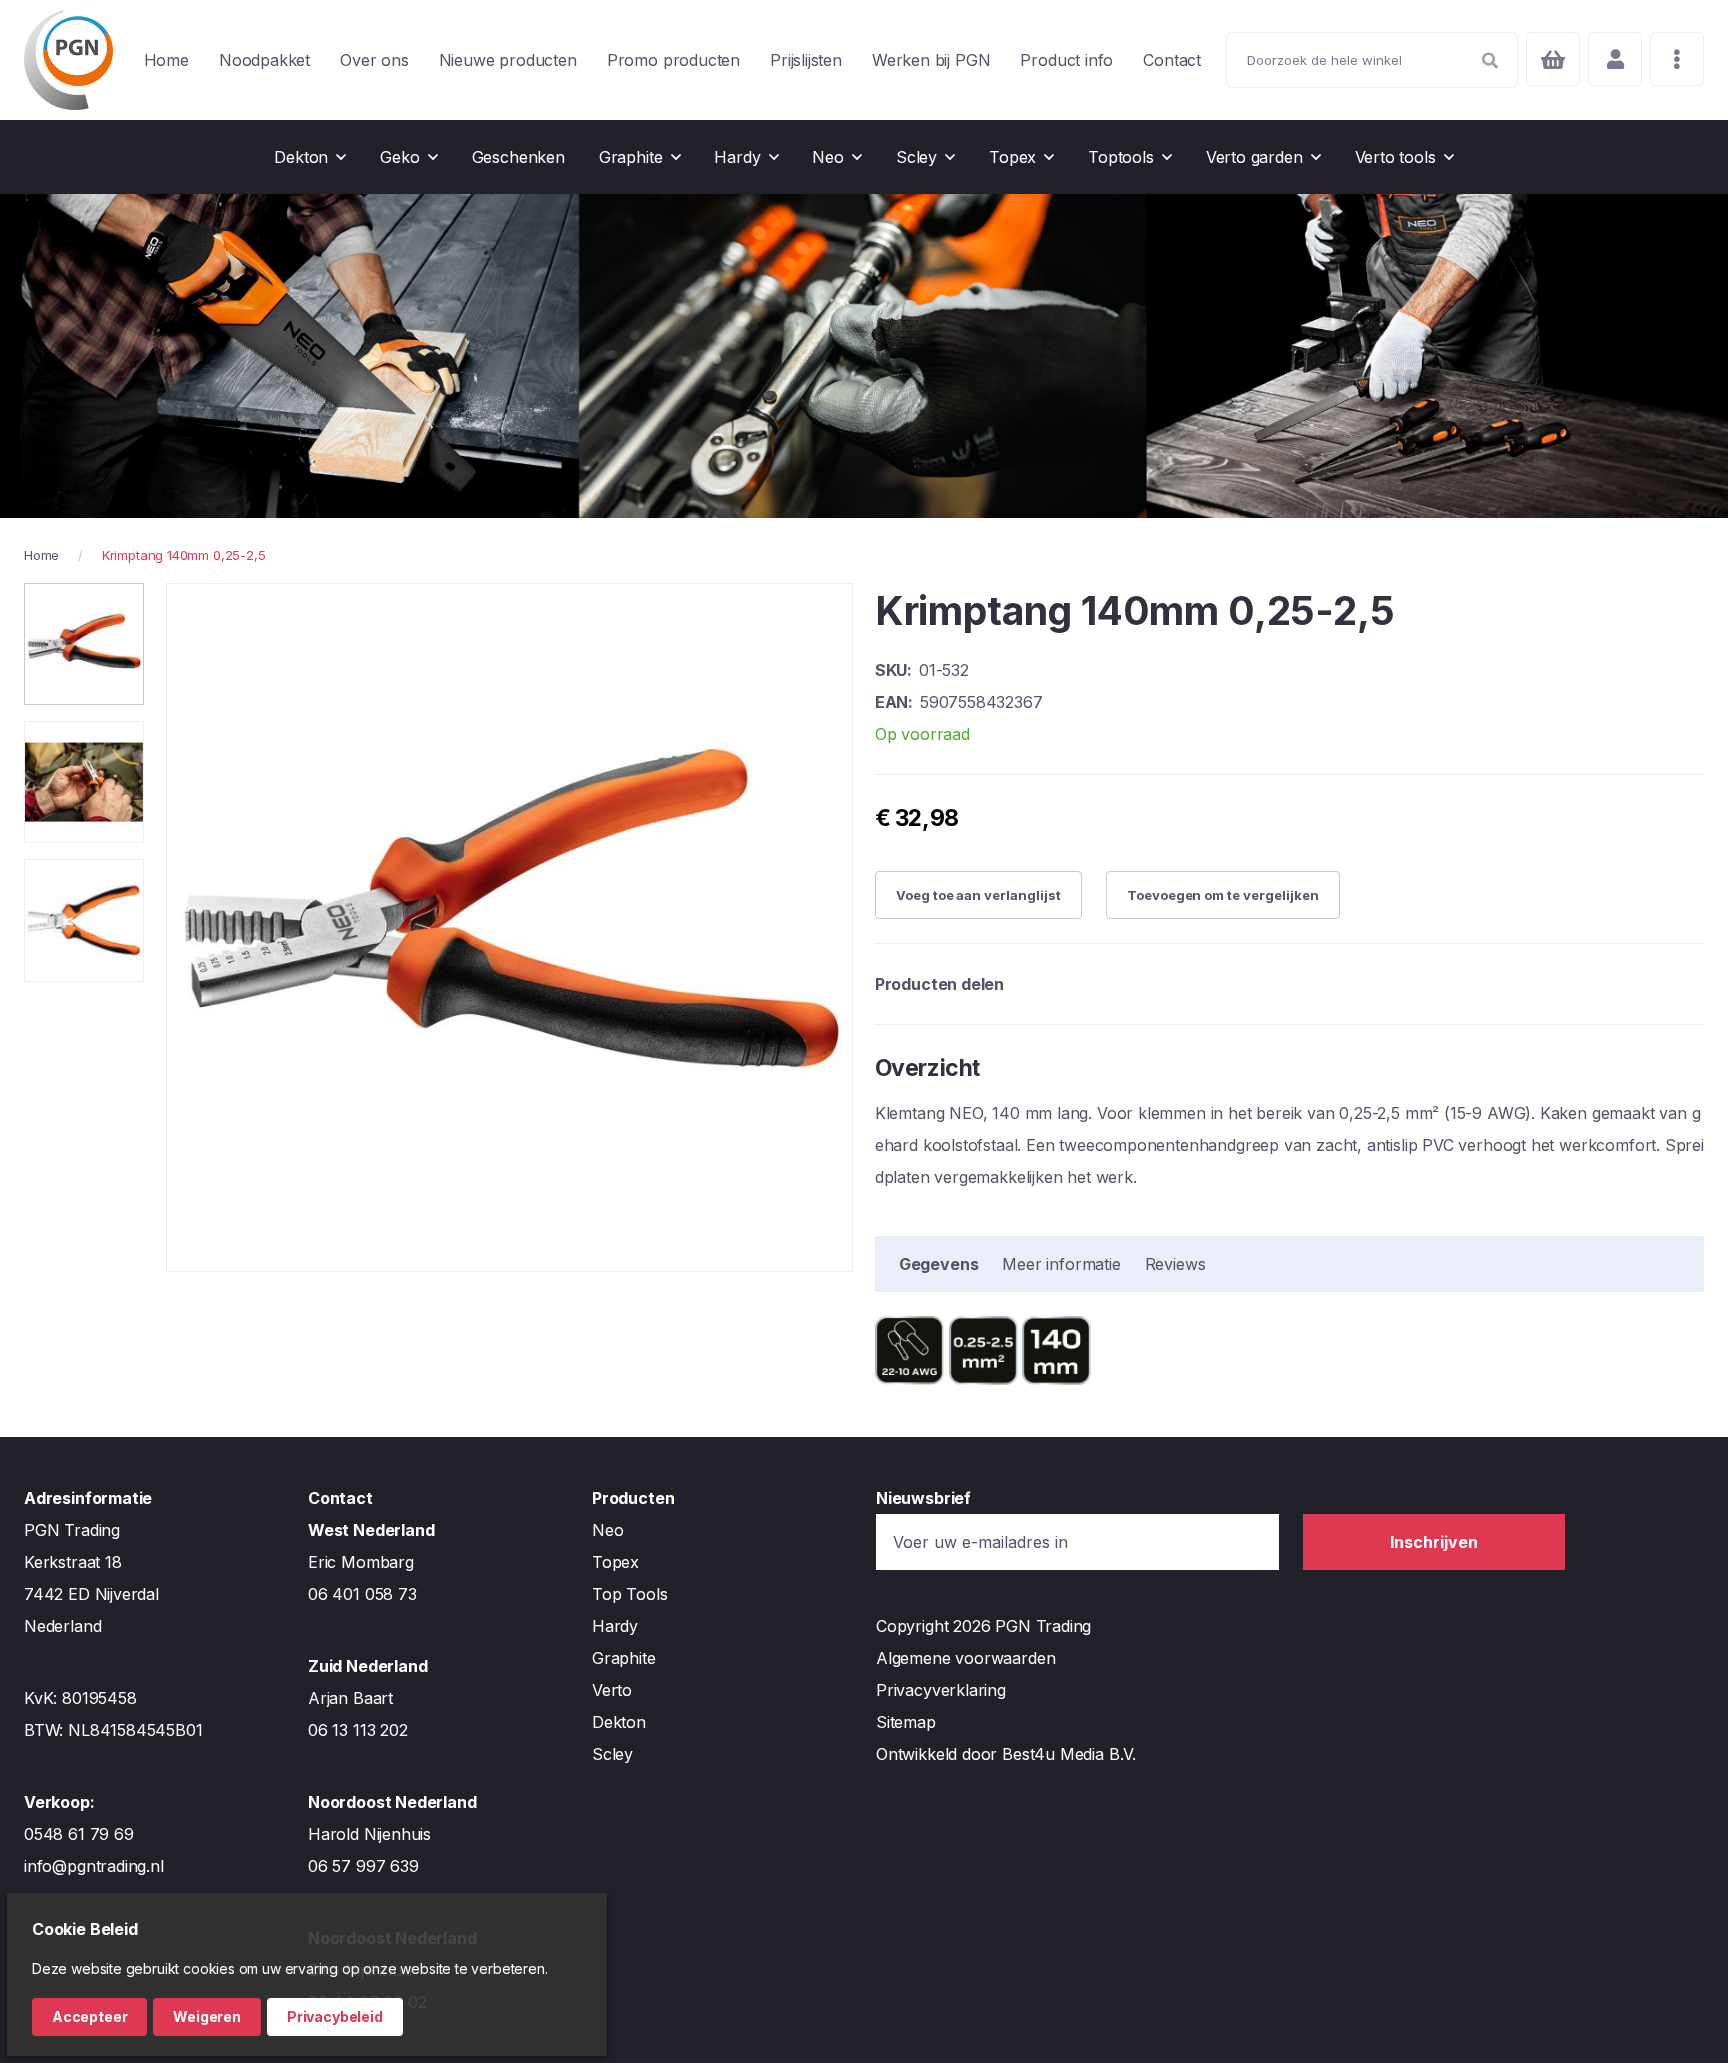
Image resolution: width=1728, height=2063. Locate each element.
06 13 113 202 (358, 1730)
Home (166, 60)
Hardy (615, 1626)
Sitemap (906, 1722)
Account (1615, 59)
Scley (612, 1754)
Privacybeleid (335, 2016)
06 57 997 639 (363, 1866)
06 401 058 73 (362, 1594)
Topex (615, 1562)
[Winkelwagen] (1553, 59)
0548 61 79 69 (79, 1834)
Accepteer (89, 2016)
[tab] (939, 1264)
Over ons (374, 60)
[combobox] (1372, 60)
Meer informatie (1061, 1264)
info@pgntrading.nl (94, 1866)
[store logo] (68, 60)
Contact (1172, 60)
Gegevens (939, 1264)
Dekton (619, 1722)
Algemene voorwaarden (965, 1658)
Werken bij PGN (931, 60)
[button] (84, 644)
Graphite (624, 1658)
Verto (612, 1690)
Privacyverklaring (941, 1690)
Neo (607, 1530)
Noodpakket (264, 60)
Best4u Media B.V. (1069, 1754)
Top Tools (629, 1594)
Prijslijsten (806, 60)
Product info (1066, 60)
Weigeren (207, 2016)
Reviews (1175, 1264)
